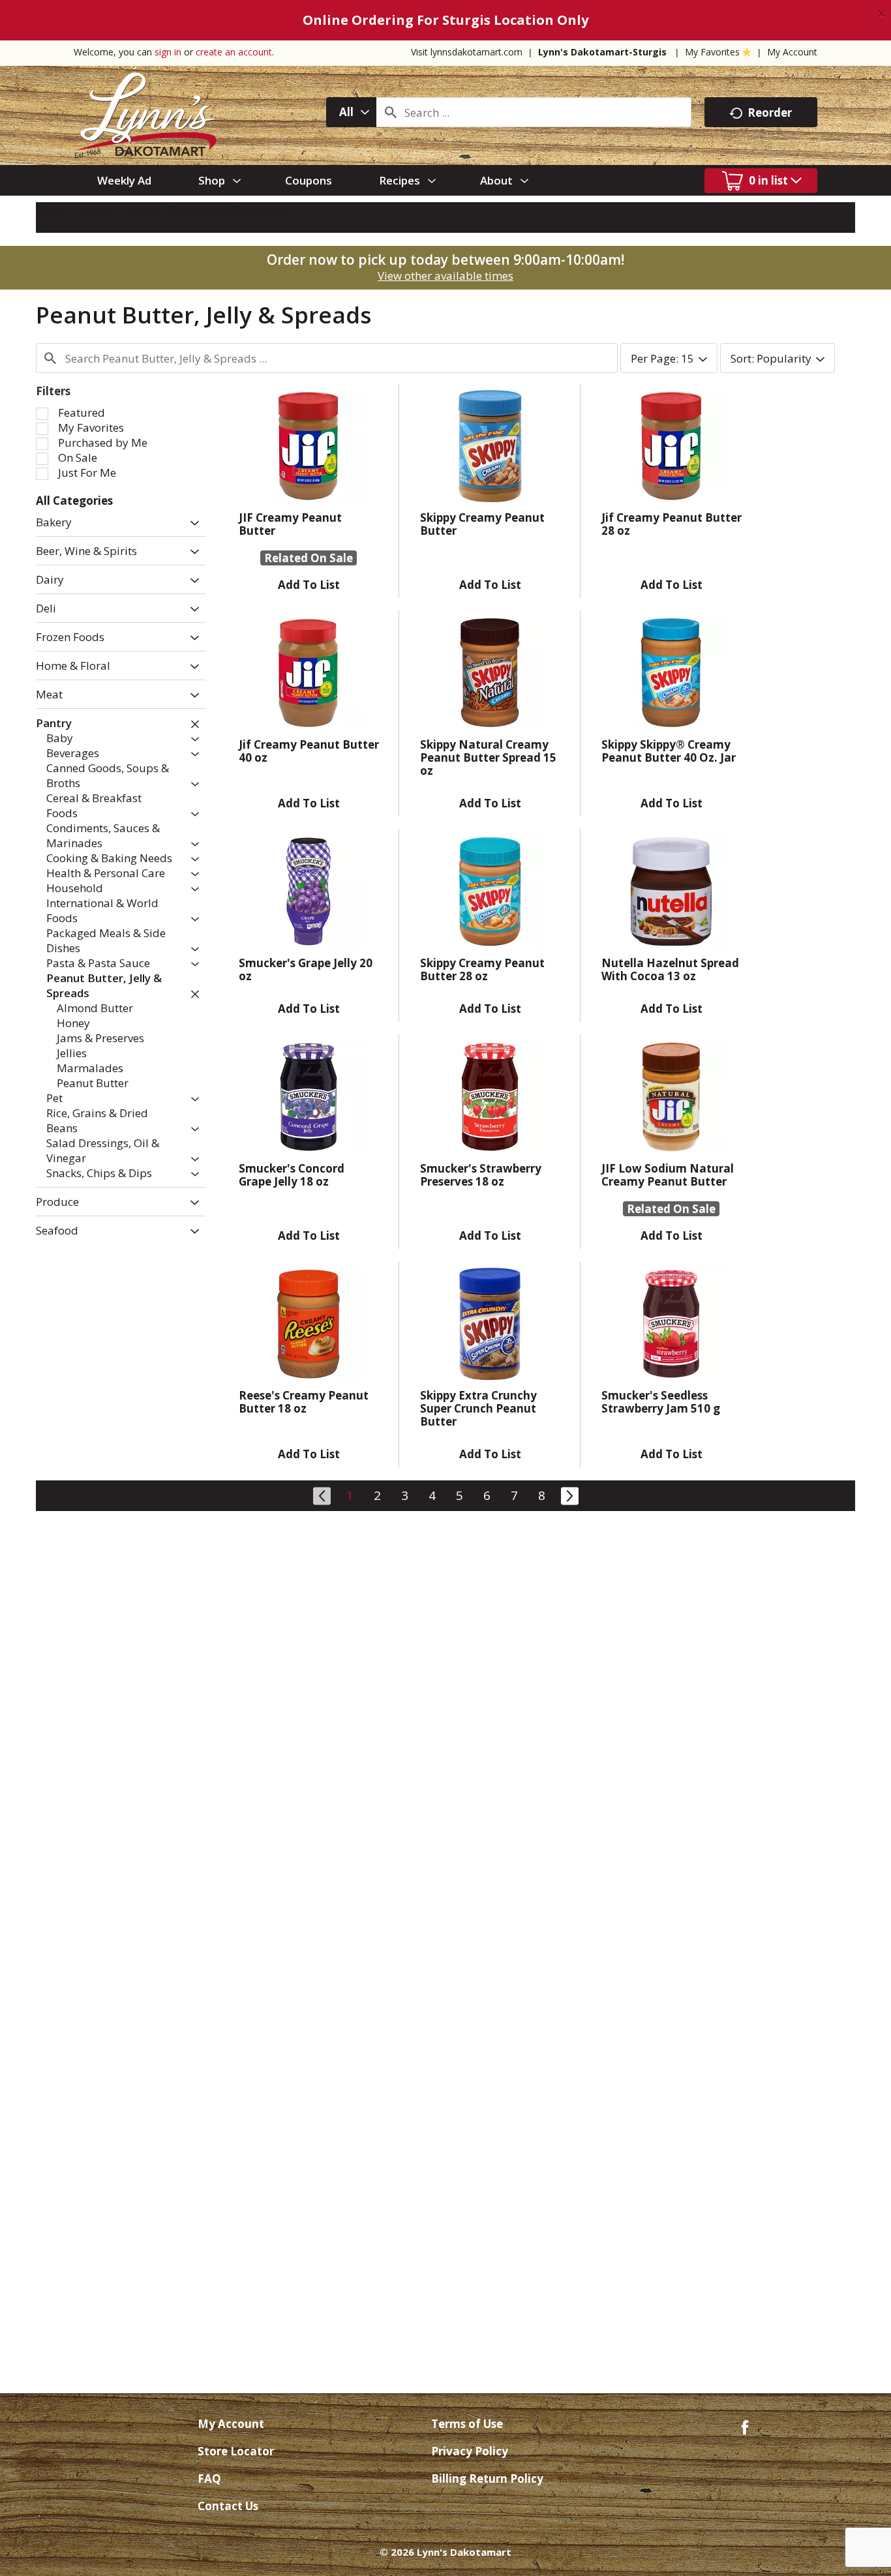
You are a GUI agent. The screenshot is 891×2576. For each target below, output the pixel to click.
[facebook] (745, 2426)
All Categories (74, 501)
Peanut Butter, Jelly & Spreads (208, 210)
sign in (168, 52)
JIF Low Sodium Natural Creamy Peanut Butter (668, 1175)
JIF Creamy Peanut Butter (290, 524)
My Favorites (712, 52)
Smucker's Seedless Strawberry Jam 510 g (661, 1402)
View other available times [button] (445, 276)
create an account (234, 52)
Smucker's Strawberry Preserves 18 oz (481, 1175)
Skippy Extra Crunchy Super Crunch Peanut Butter (478, 1408)
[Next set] (569, 1494)
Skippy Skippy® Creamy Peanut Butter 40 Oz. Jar (669, 751)
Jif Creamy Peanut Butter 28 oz (672, 524)
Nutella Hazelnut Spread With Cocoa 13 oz (670, 969)
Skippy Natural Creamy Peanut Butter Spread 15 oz (488, 757)
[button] (191, 523)
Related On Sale (309, 558)
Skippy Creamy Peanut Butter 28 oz (482, 969)
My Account (792, 52)
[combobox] (351, 112)
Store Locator (236, 2451)
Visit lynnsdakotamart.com (467, 52)
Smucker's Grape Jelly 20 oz (306, 969)
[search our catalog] (391, 112)
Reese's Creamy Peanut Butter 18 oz (304, 1402)
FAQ (209, 2479)
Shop (49, 210)
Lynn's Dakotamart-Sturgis (602, 52)
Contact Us (228, 2506)
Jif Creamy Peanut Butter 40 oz (309, 751)
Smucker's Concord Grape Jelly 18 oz (292, 1175)
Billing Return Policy (487, 2479)
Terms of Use (467, 2424)
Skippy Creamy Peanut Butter (482, 524)
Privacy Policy (470, 2451)
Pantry (95, 210)
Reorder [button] (770, 112)
